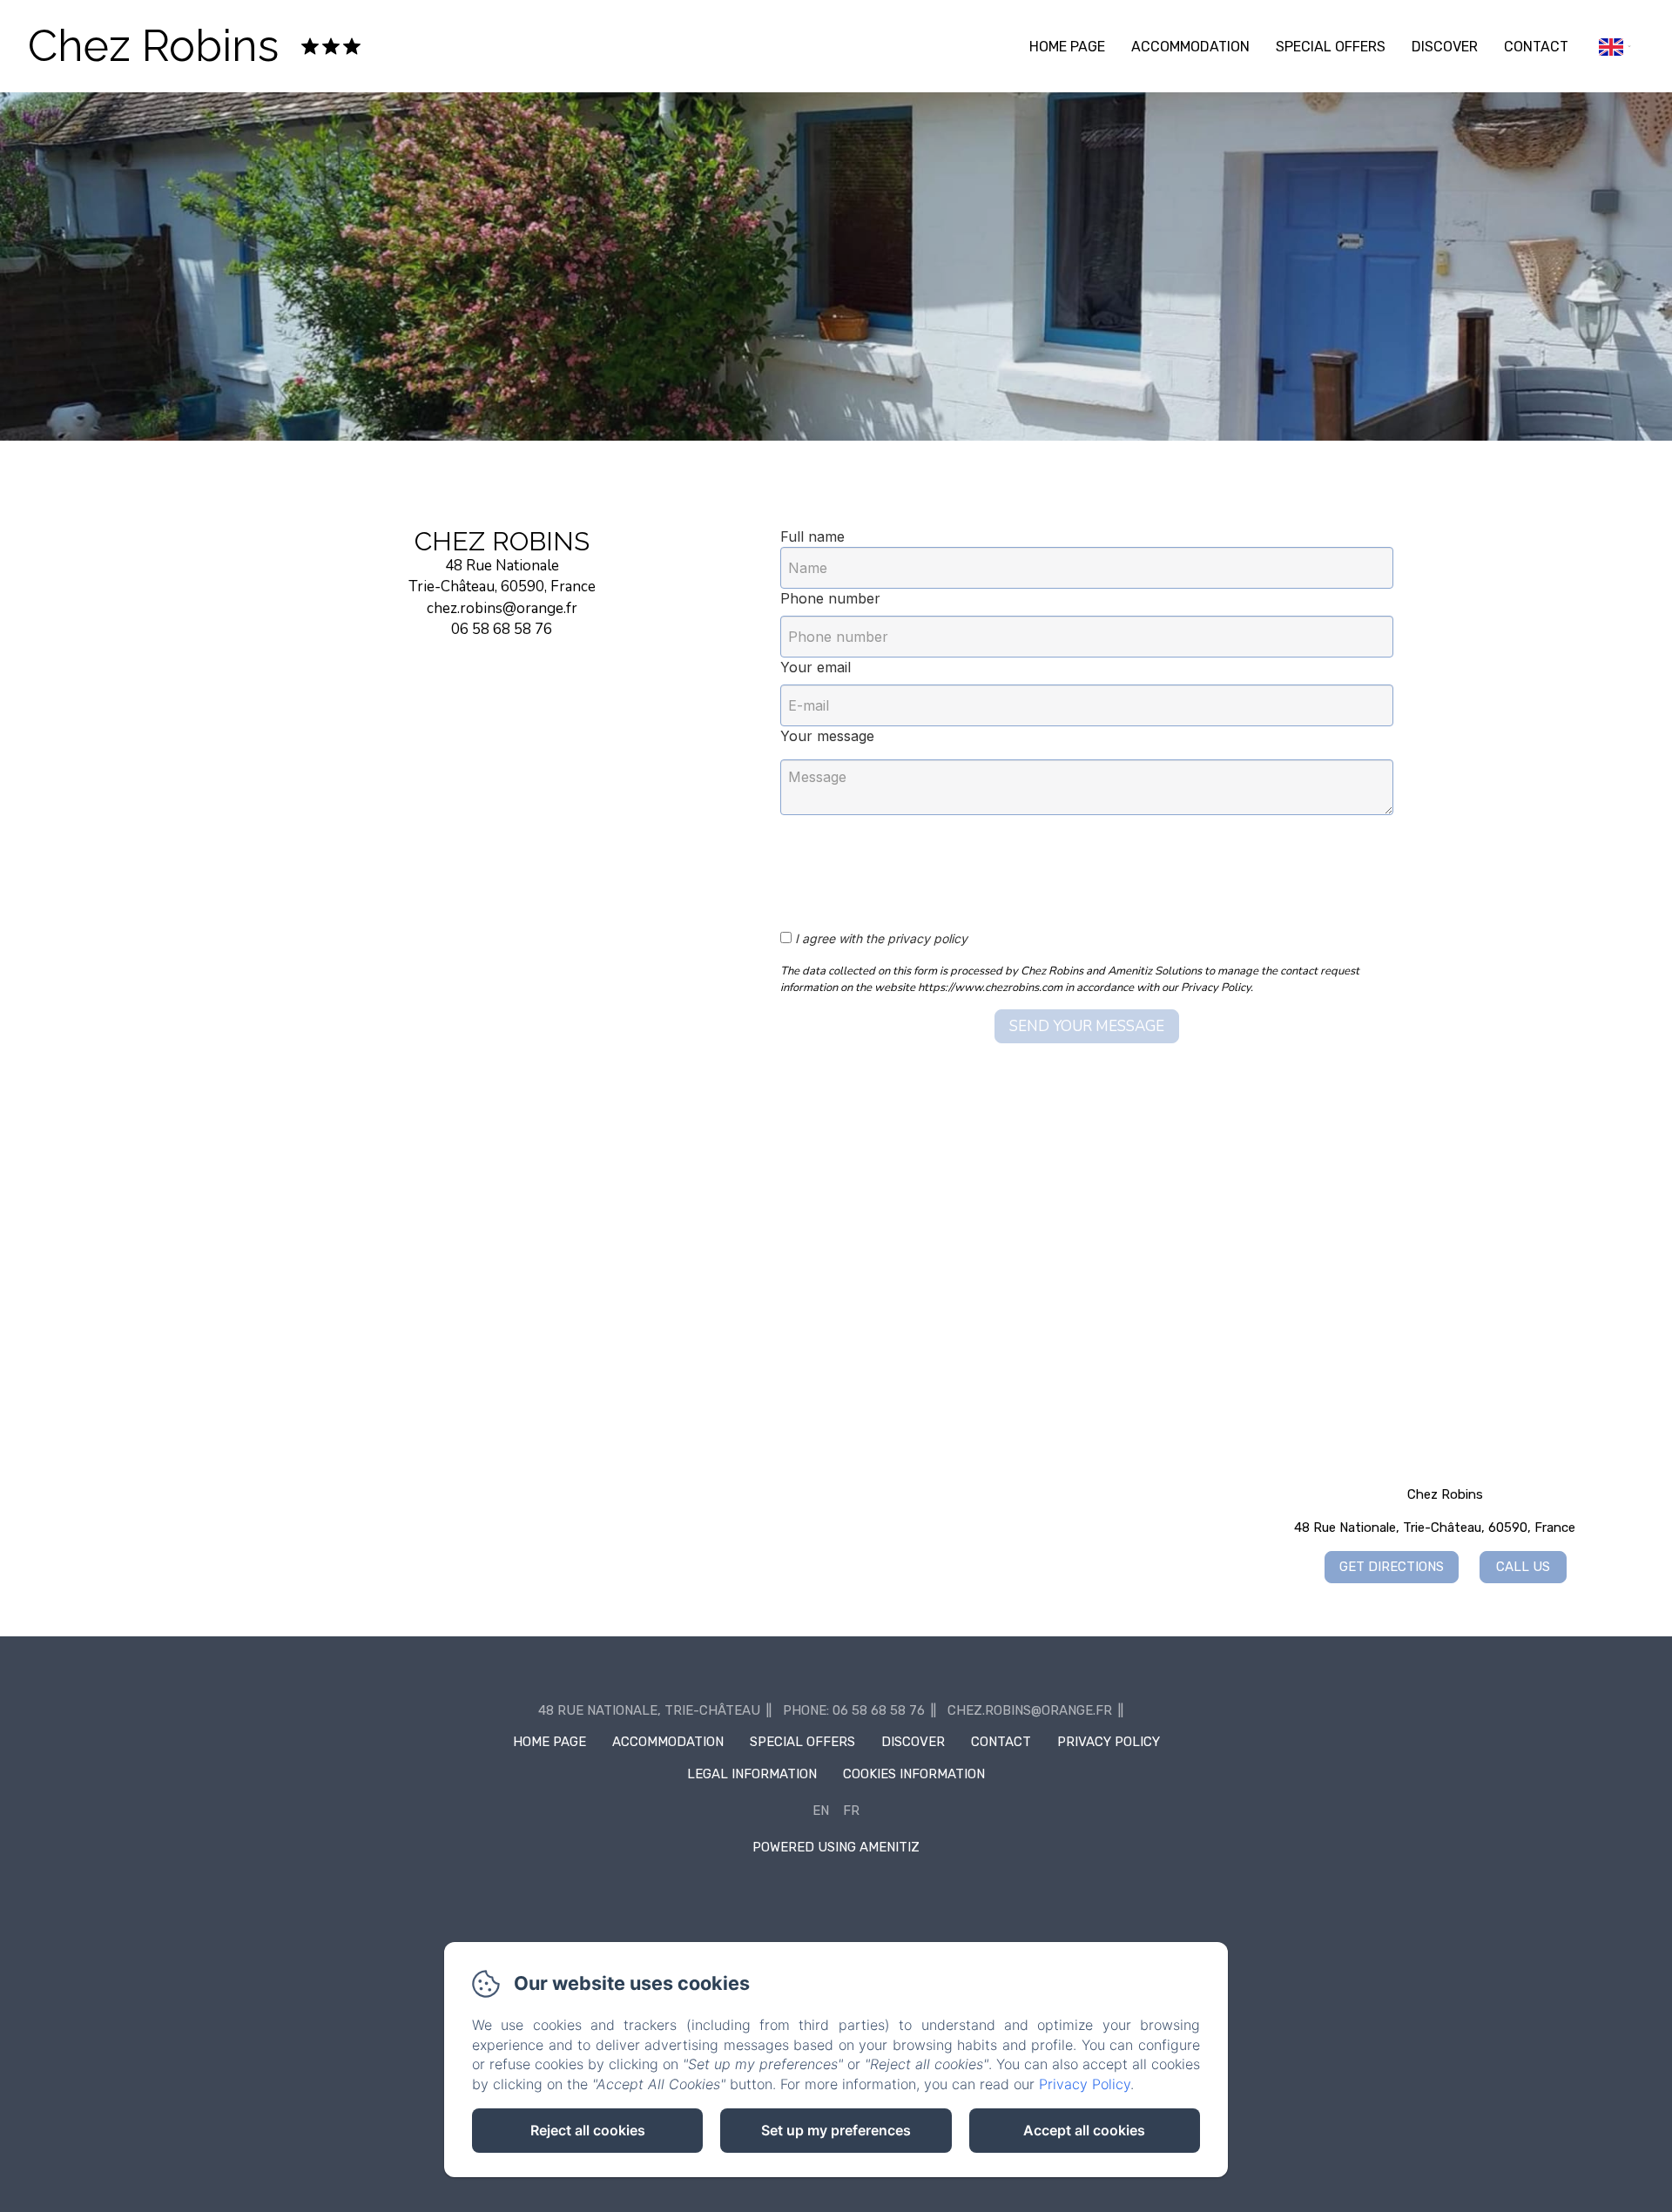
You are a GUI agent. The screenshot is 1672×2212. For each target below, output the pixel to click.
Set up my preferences (836, 2130)
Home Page (549, 1742)
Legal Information (752, 1774)
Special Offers (1331, 47)
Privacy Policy (1109, 1742)
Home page (1067, 47)
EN (821, 1811)
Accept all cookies (1084, 2130)
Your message (827, 736)
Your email (816, 667)
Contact (1536, 47)
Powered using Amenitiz (836, 1847)
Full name (812, 536)
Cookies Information (914, 1774)
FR (851, 1811)
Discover (1445, 47)
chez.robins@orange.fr (1030, 1710)
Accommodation (1190, 47)
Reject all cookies (588, 2130)
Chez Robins (153, 46)
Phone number (830, 598)
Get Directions (1392, 1567)
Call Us (1523, 1567)
